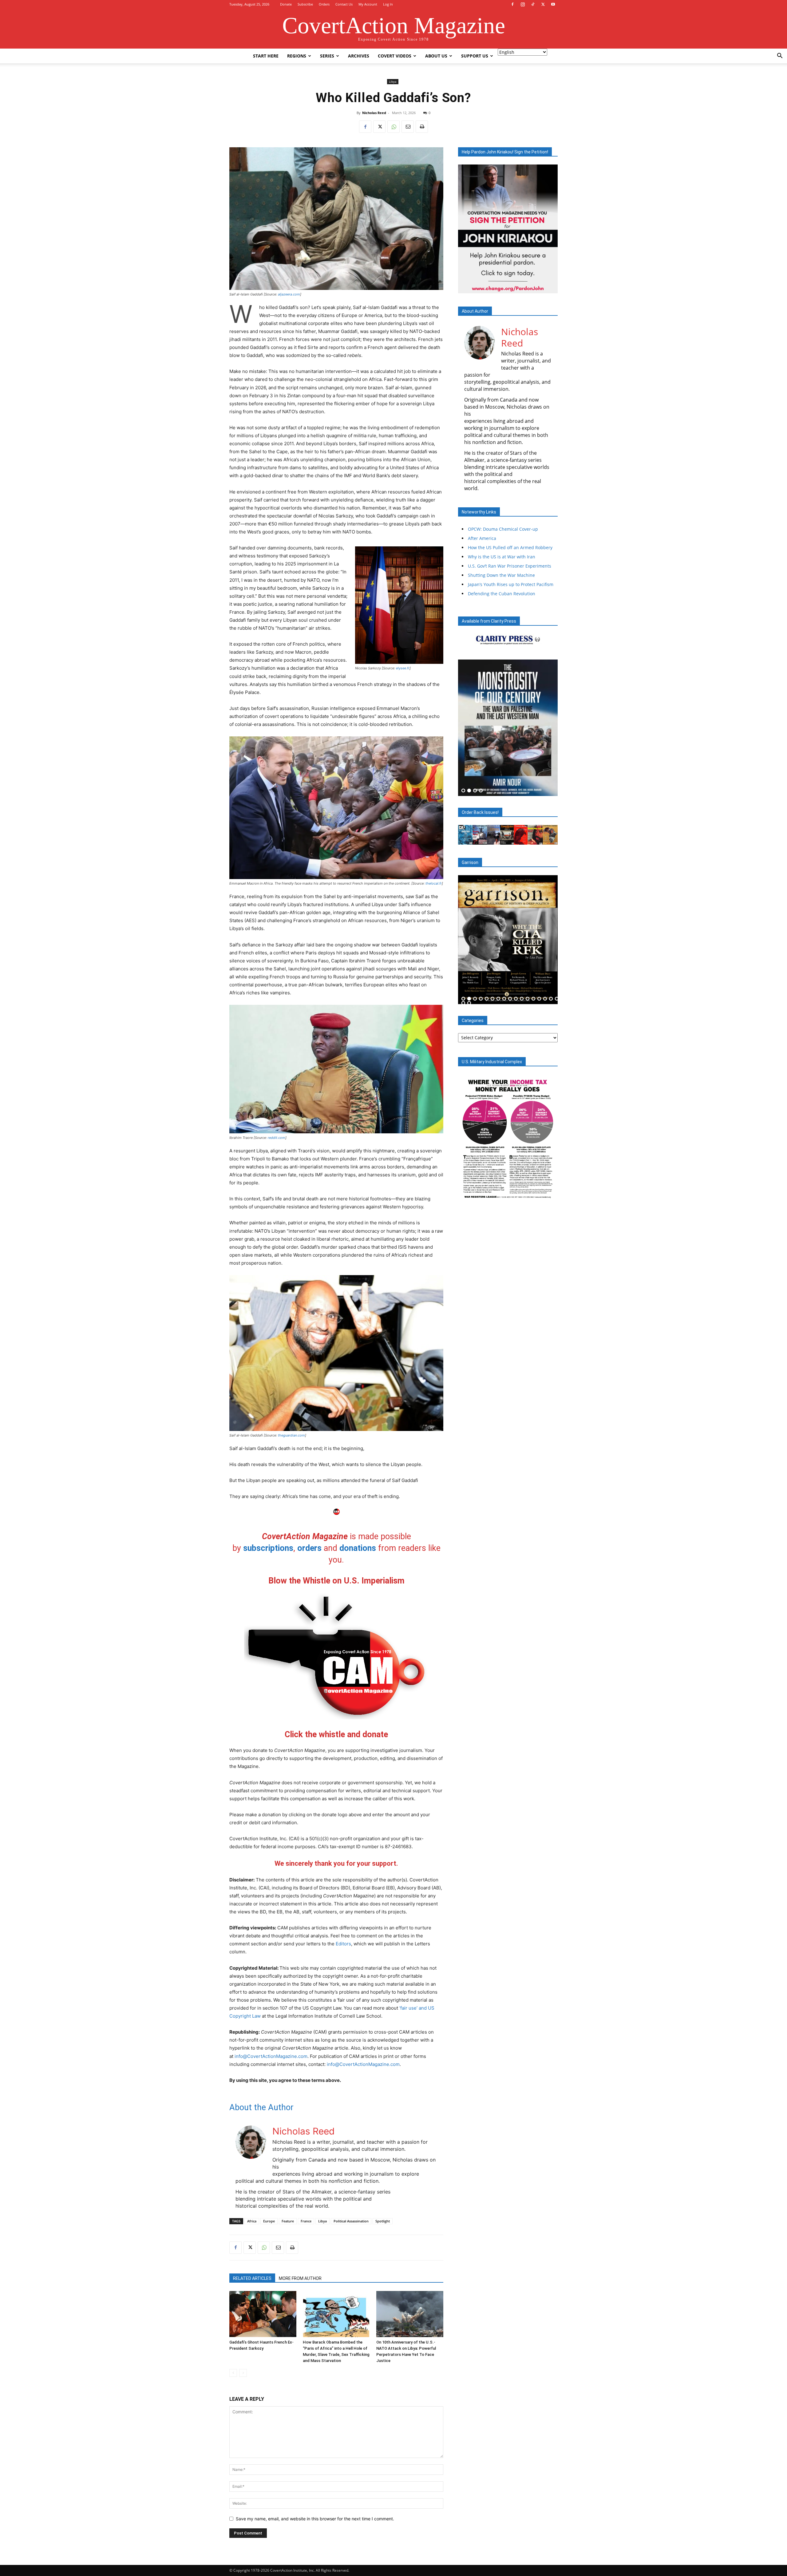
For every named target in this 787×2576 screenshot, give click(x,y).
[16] (551, 999)
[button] (780, 56)
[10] (516, 999)
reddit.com (277, 1138)
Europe (269, 2221)
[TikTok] (533, 4)
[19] (469, 1003)
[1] (463, 791)
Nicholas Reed (374, 113)
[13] (533, 999)
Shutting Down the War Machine (501, 575)
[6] (492, 999)
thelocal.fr (434, 883)
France (306, 2221)
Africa (252, 2221)
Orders (324, 4)
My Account (368, 4)
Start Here (266, 56)
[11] (522, 999)
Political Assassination (351, 2221)
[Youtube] (553, 4)
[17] (557, 999)
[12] (528, 999)
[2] (469, 791)
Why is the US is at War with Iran (502, 557)
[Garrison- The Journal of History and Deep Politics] (508, 939)
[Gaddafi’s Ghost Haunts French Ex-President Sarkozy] (263, 2314)
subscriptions (268, 1548)
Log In (388, 4)
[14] (539, 999)
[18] (463, 1003)
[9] (510, 999)
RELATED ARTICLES (252, 2278)
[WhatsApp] (393, 127)
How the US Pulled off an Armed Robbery (510, 547)
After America (482, 538)
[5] (487, 999)
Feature (288, 2221)
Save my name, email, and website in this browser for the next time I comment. (315, 2519)
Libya (393, 81)
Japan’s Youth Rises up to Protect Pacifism (511, 584)
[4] (481, 791)
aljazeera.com (289, 294)
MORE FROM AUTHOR (300, 2278)
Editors (343, 1944)
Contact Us (344, 4)
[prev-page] (233, 2373)
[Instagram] (523, 4)
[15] (545, 999)
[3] (475, 791)
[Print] (422, 127)
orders (309, 1548)
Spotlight (383, 2221)
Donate (286, 4)
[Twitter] (543, 4)
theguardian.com (291, 1435)
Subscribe (305, 4)
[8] (504, 999)
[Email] (408, 127)
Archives (359, 56)
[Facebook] (512, 4)
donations (358, 1548)
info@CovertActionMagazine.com (271, 2056)
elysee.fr (403, 668)
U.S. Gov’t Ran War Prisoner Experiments (510, 566)
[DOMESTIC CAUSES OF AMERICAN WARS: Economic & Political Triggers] (508, 728)
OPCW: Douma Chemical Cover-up (503, 529)
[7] (498, 999)
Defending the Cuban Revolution (502, 594)
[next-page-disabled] (243, 2373)
